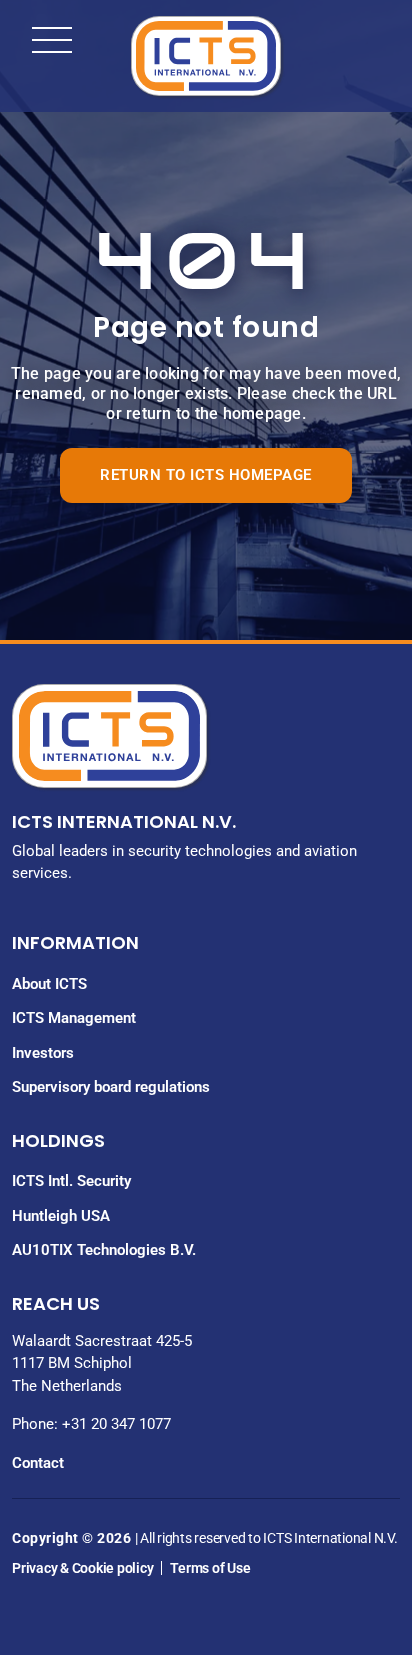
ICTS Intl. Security (71, 1181)
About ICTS (49, 984)
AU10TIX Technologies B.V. (104, 1250)
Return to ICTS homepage (206, 475)
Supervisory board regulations (111, 1087)
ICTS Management (74, 1018)
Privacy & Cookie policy (82, 1568)
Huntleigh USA (61, 1216)
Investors (43, 1053)
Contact (38, 1463)
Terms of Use (210, 1568)
